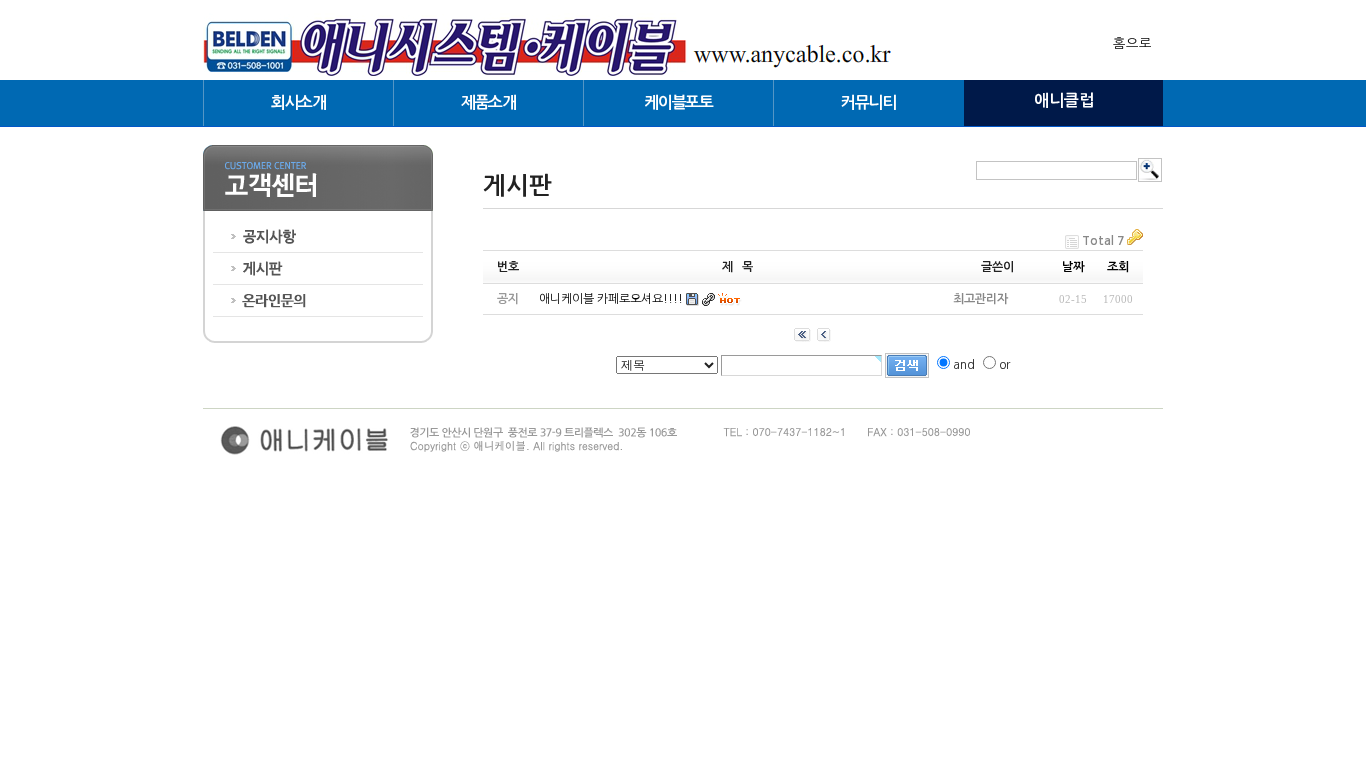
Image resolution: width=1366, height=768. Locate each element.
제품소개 (488, 102)
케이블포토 (678, 102)
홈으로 (1132, 43)
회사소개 (298, 102)
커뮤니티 (868, 102)
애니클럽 (1064, 100)
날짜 (1073, 267)
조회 (1118, 267)
